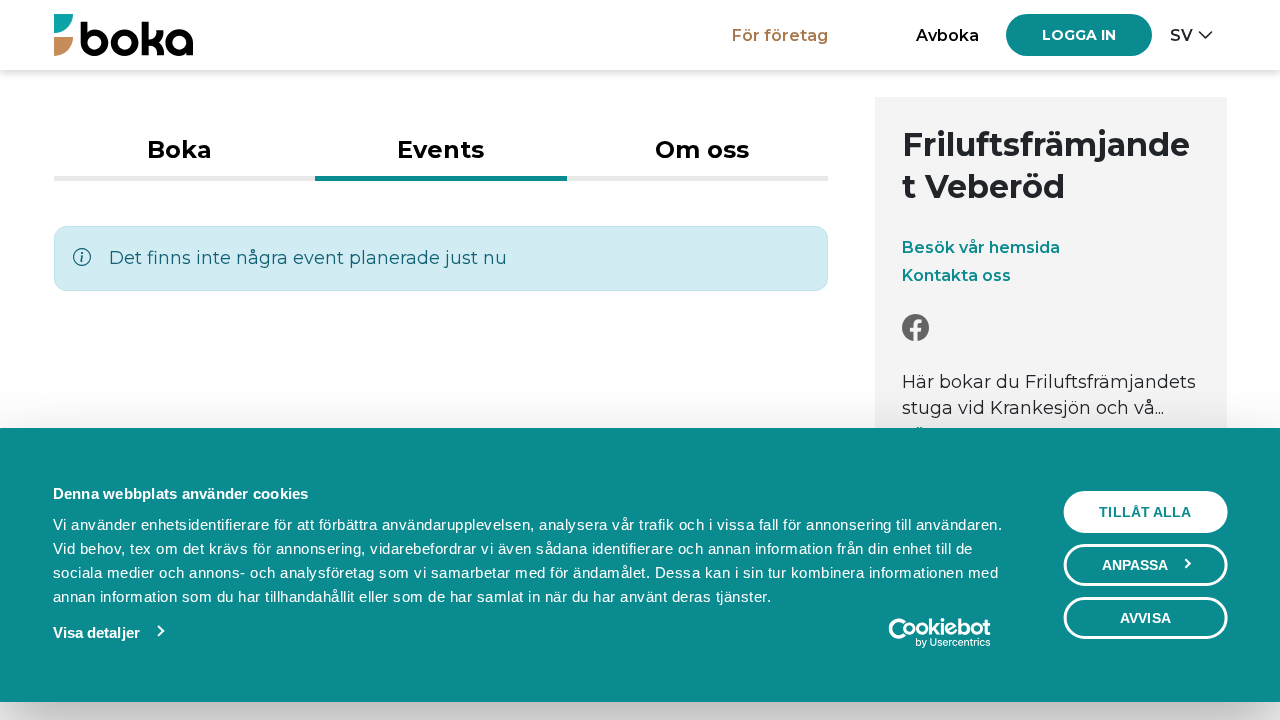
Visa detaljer (96, 632)
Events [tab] (440, 149)
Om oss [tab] (702, 149)
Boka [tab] (179, 149)
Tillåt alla (1145, 512)
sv (1181, 35)
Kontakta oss (956, 275)
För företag (780, 35)
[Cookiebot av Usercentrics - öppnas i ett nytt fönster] (939, 633)
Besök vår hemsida (981, 247)
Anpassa (1135, 565)
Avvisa (1145, 618)
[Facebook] (915, 328)
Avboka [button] (947, 35)
